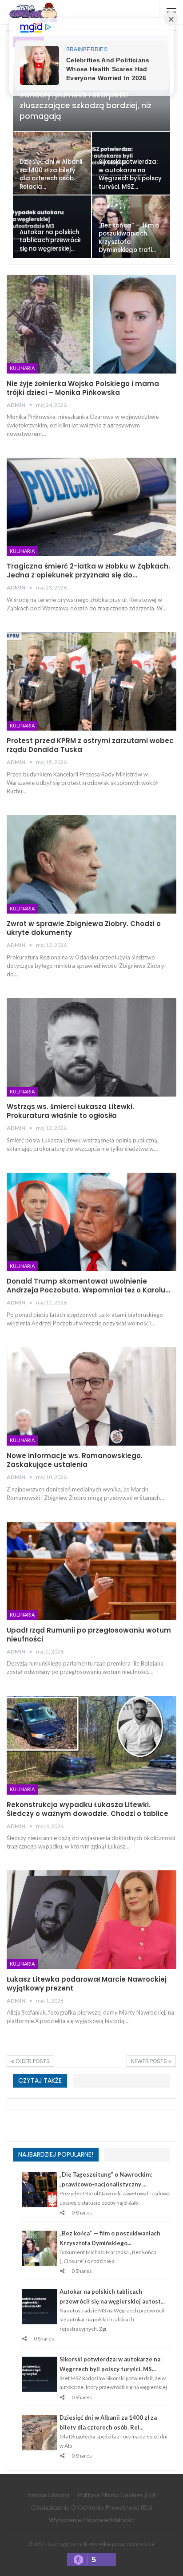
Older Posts (32, 2061)
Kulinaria (22, 368)
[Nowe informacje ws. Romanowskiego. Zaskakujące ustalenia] (91, 1397)
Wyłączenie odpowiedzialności (92, 2520)
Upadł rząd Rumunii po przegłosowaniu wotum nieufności (89, 1635)
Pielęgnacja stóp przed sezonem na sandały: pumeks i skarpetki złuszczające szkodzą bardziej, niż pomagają (90, 100)
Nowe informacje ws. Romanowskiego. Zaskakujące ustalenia (75, 1460)
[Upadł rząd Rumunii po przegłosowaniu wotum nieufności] (91, 1571)
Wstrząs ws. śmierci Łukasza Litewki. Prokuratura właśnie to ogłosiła (70, 1111)
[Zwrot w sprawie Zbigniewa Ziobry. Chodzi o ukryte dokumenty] (91, 865)
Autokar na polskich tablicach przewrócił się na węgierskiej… (50, 240)
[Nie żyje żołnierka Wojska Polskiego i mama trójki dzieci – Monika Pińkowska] (91, 324)
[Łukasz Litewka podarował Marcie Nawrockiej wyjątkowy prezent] (91, 1920)
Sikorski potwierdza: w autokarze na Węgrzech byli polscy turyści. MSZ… (130, 174)
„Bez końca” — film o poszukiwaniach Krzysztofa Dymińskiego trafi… (129, 238)
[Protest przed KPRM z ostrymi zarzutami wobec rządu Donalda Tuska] (91, 682)
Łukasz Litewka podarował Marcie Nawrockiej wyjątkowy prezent (87, 1984)
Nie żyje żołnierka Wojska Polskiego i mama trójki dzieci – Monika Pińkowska (83, 388)
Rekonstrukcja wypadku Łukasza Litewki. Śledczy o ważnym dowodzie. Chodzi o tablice (88, 1809)
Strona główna (49, 2495)
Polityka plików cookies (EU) (117, 2495)
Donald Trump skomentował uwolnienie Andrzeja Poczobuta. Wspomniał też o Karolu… (88, 1286)
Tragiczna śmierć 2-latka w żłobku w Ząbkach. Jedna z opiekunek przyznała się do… (88, 571)
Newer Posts (150, 2061)
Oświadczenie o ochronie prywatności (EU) (92, 2507)
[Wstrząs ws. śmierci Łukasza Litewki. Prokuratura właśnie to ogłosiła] (91, 1048)
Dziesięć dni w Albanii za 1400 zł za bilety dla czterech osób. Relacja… (51, 174)
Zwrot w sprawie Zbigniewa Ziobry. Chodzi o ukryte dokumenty (84, 928)
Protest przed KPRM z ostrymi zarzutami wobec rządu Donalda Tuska (90, 745)
